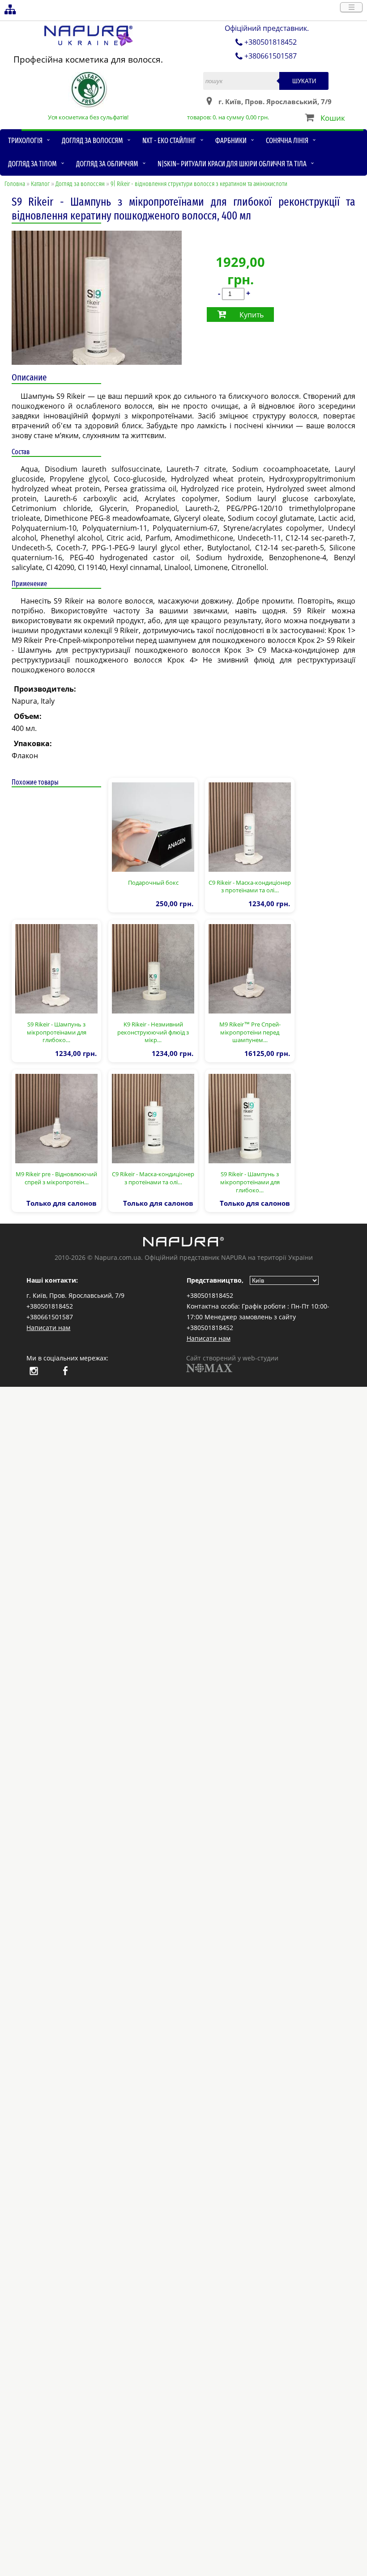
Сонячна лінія (287, 141)
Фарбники (231, 141)
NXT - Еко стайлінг (169, 141)
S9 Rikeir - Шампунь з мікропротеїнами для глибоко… (57, 1032)
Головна (15, 184)
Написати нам (48, 1328)
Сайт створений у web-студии (232, 1358)
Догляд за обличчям (107, 164)
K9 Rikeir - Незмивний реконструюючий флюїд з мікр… (153, 1032)
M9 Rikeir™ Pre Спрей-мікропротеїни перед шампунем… (250, 1032)
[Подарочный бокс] (153, 826)
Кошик (333, 118)
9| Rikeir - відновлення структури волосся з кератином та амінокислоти (199, 184)
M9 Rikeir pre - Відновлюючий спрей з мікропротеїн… (56, 1178)
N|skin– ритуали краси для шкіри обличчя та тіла (232, 164)
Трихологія (25, 141)
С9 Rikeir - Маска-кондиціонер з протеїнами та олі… (250, 887)
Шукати (304, 81)
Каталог (40, 184)
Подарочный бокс (153, 883)
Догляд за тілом (32, 164)
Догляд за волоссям (92, 141)
